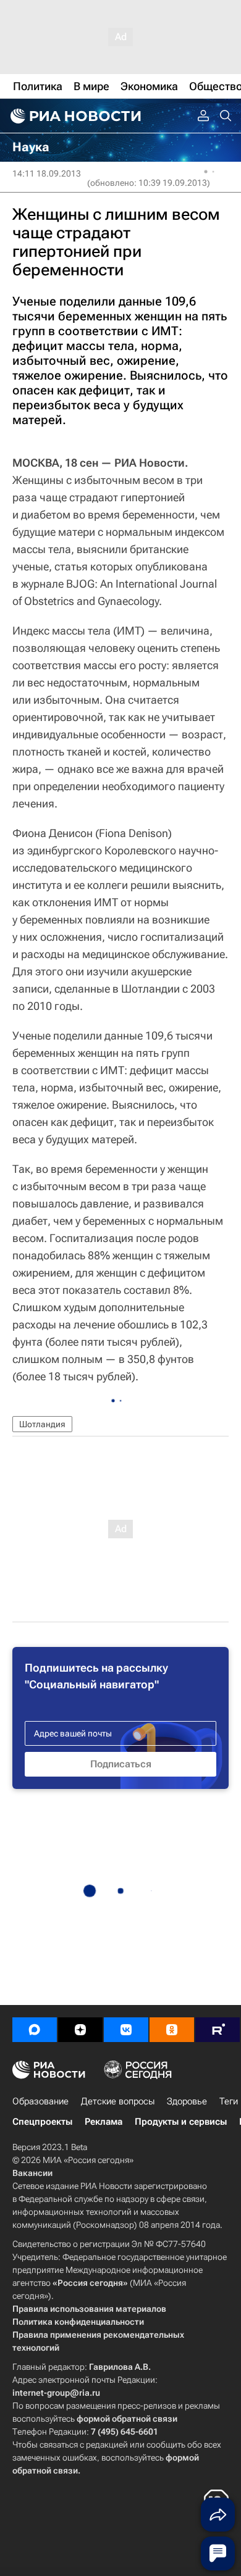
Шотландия (42, 1424)
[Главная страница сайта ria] (74, 116)
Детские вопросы (118, 2101)
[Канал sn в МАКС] (35, 2030)
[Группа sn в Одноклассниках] (172, 2030)
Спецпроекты (42, 2122)
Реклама (104, 2122)
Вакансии (32, 2173)
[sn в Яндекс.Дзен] (80, 2030)
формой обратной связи (127, 2419)
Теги (229, 2101)
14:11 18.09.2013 (47, 173)
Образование (40, 2101)
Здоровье (187, 2101)
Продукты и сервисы (181, 2122)
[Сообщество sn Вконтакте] (126, 2030)
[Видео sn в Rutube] (218, 2030)
